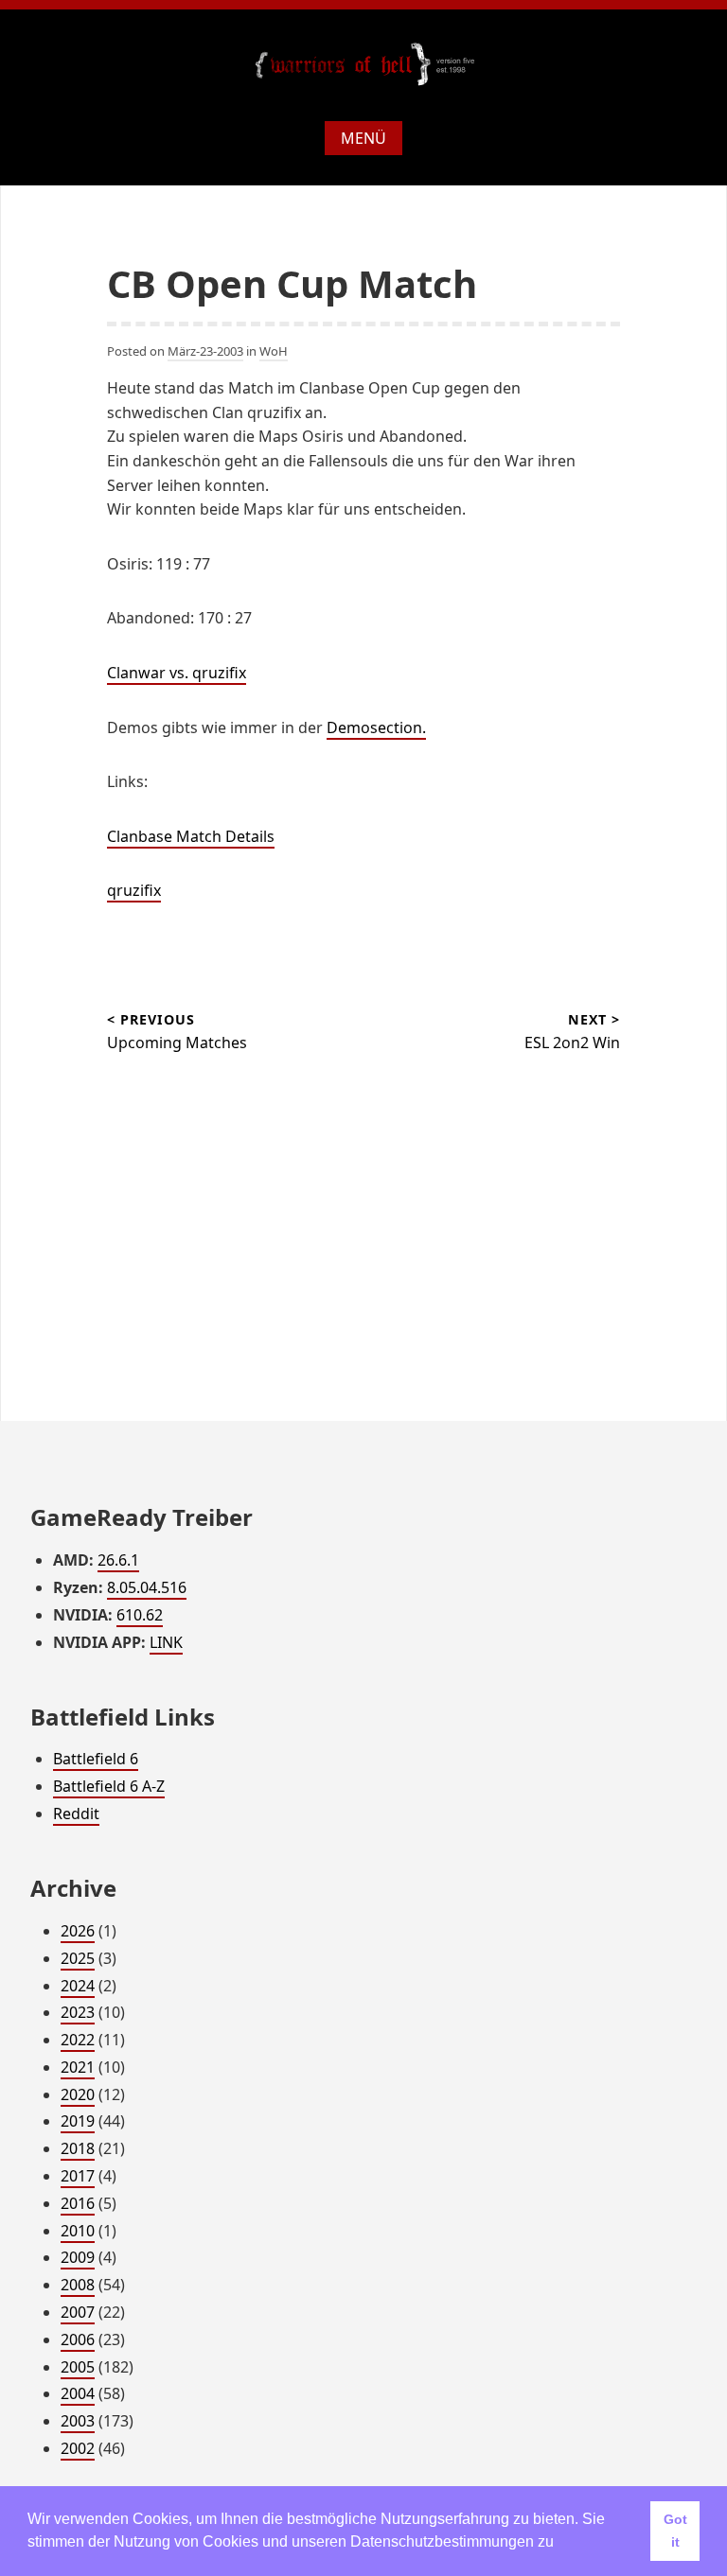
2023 (78, 2012)
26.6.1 (118, 1560)
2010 (78, 2231)
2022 (78, 2040)
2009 (78, 2257)
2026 (78, 1931)
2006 (78, 2339)
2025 (78, 1958)
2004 (78, 2393)
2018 (78, 2148)
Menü (363, 138)
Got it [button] (675, 2531)
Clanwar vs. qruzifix (177, 673)
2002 (78, 2448)
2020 (78, 2094)
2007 (78, 2312)
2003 (78, 2421)
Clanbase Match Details (191, 836)
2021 (78, 2067)
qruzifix (134, 890)
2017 (78, 2176)
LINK (166, 1642)
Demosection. (376, 727)
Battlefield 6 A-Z (109, 1786)
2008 (78, 2285)
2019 (78, 2121)
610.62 (140, 1615)
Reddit (76, 1814)
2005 (78, 2367)
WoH (274, 351)
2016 (78, 2203)
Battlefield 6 (96, 1759)
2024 (78, 1986)
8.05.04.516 (147, 1587)
